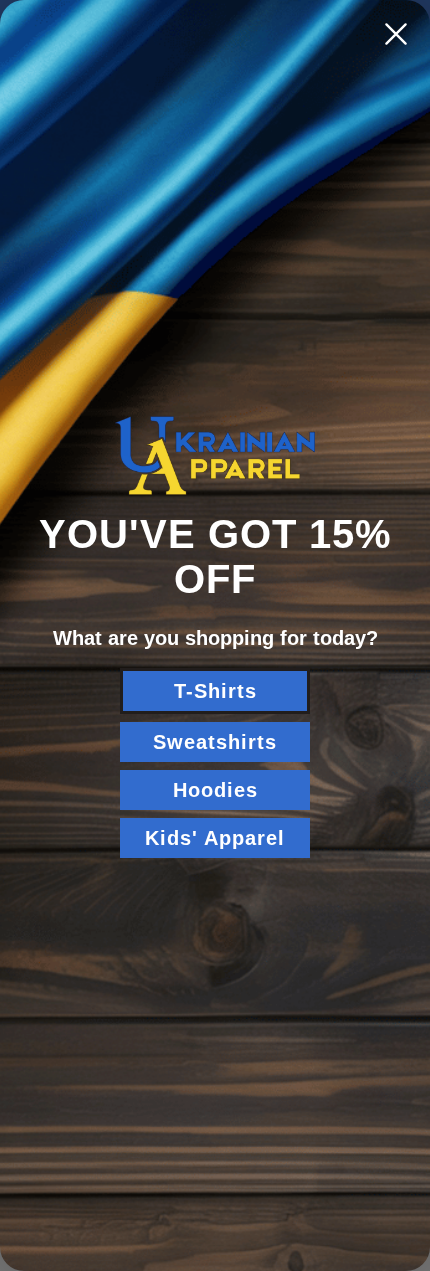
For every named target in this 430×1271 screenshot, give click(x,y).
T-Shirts (215, 691)
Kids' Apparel (215, 838)
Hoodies (215, 790)
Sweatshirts (215, 742)
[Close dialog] (396, 34)
